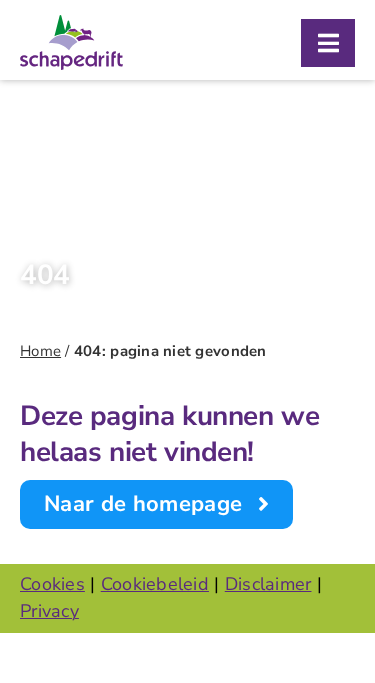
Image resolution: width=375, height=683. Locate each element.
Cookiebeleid (155, 584)
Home (40, 351)
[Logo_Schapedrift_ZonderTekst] (71, 24)
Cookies (52, 584)
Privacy (49, 611)
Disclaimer (268, 584)
